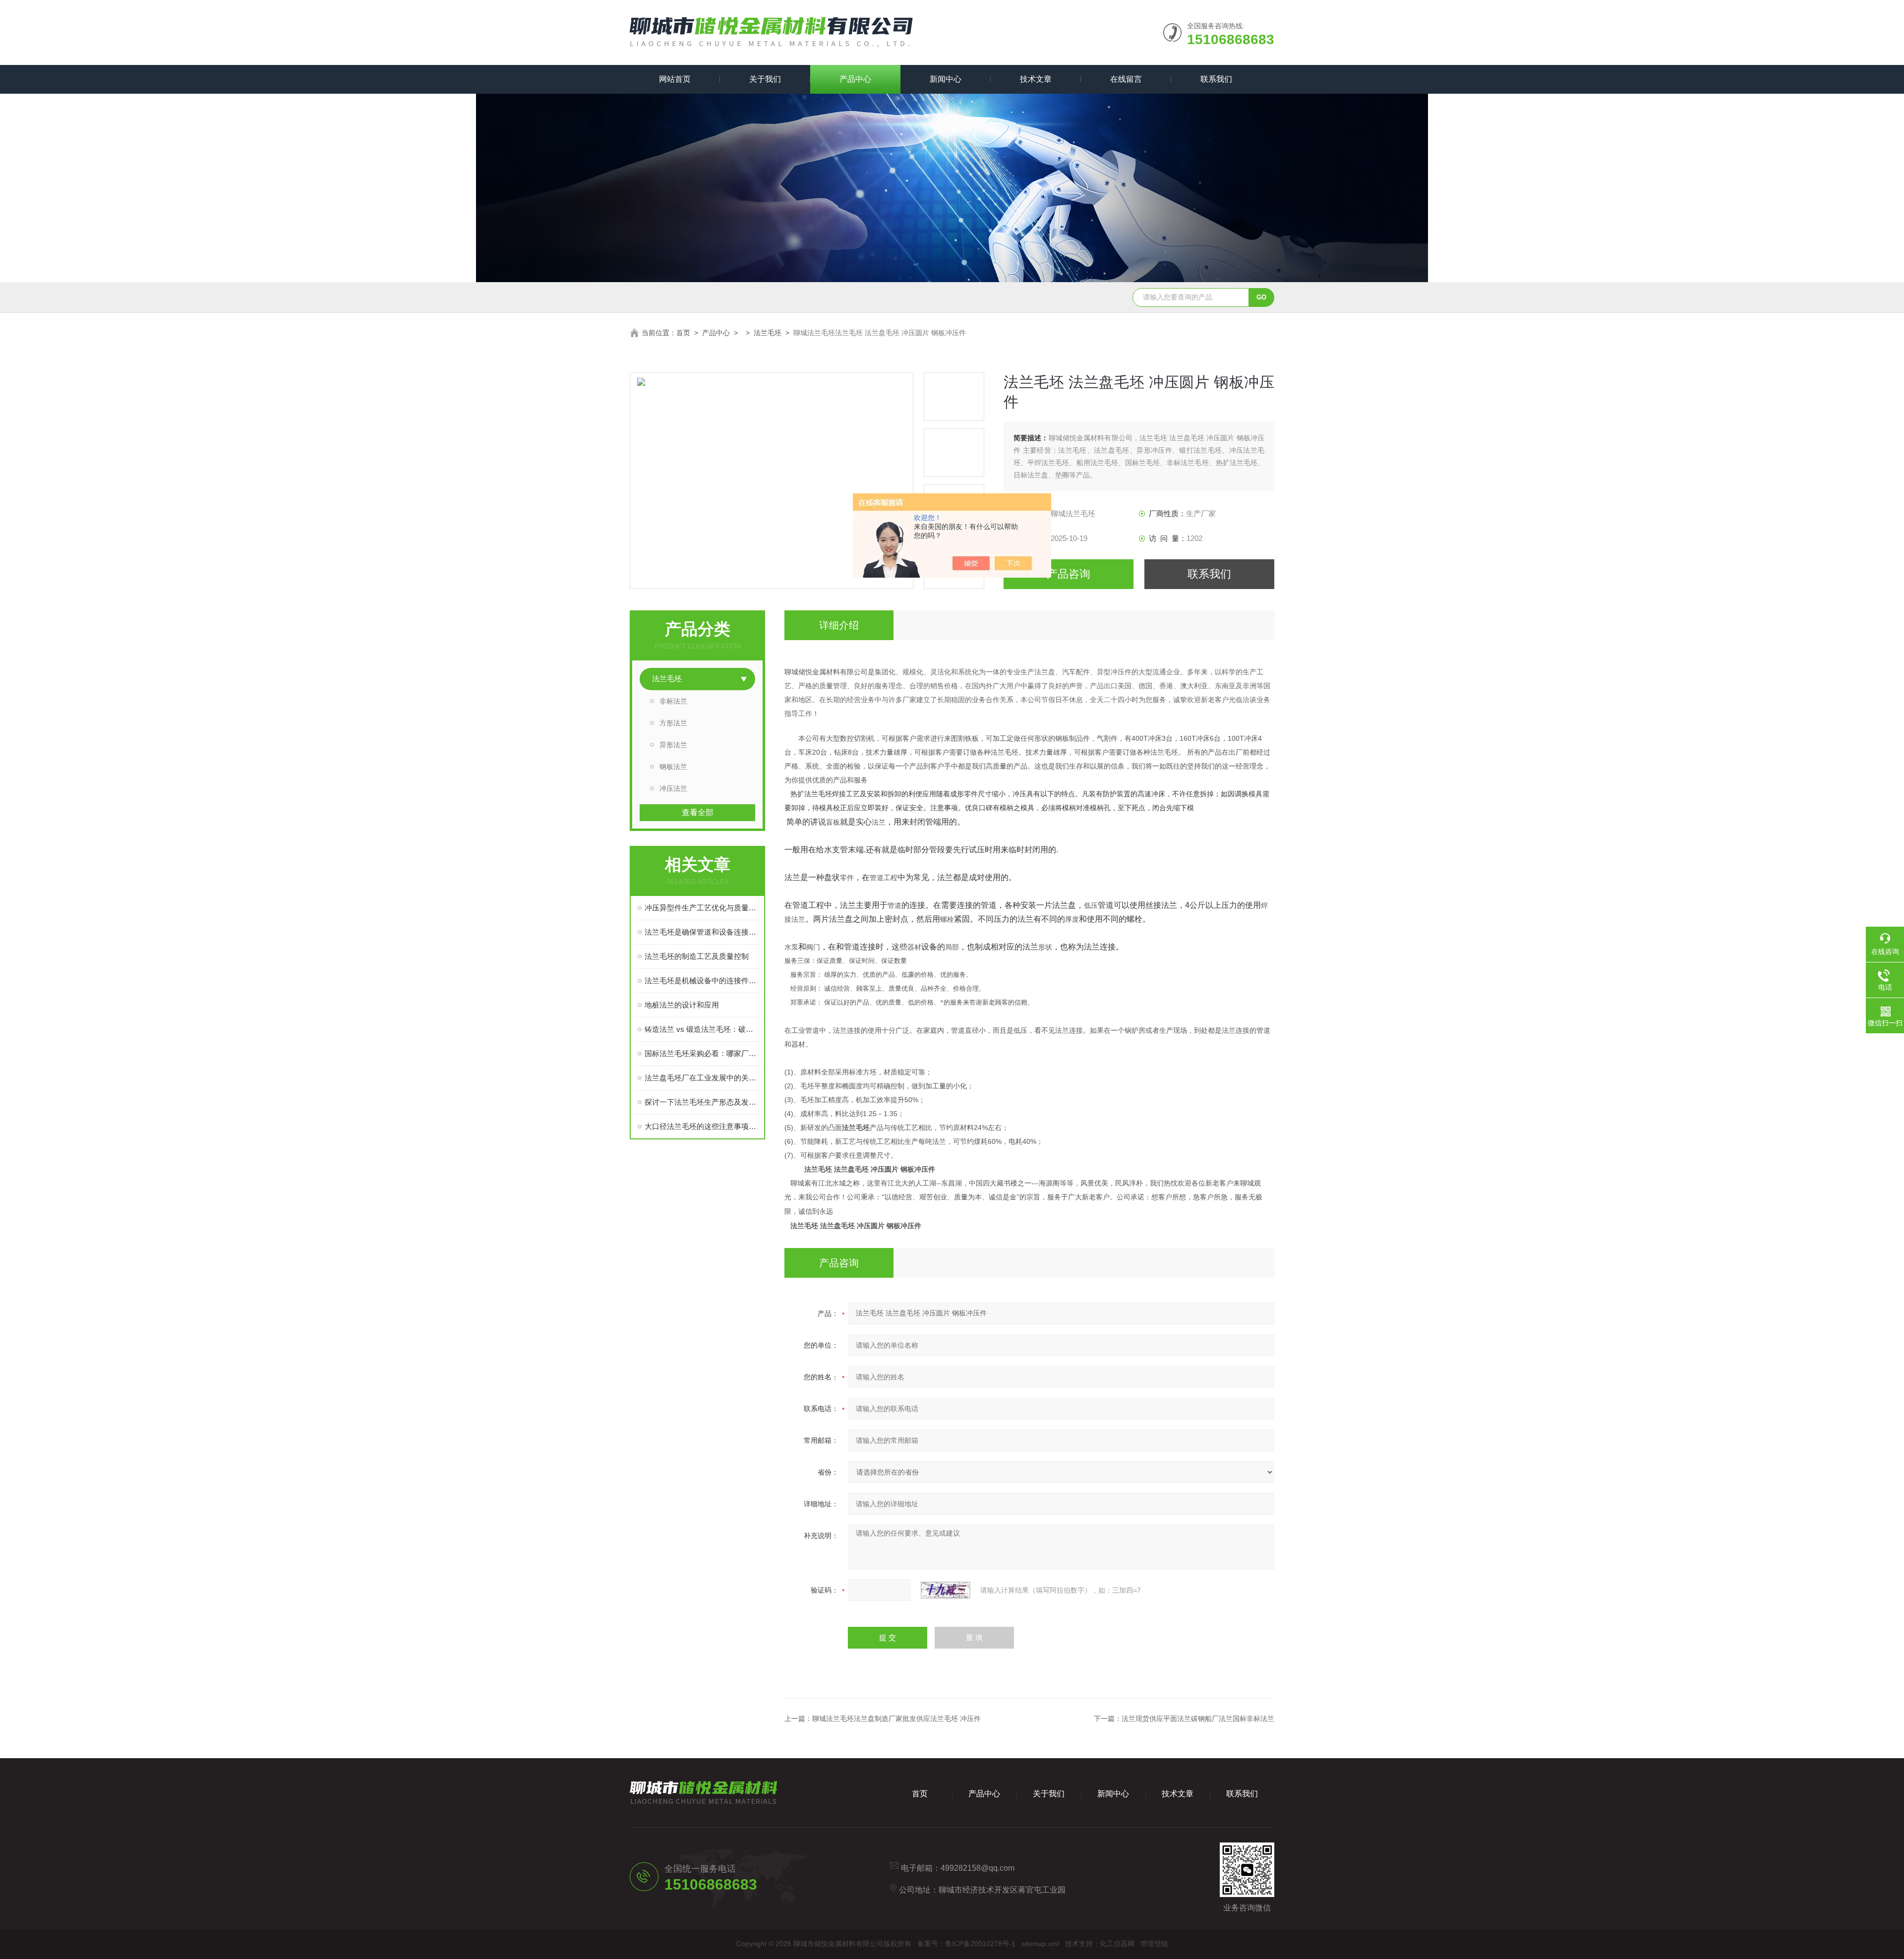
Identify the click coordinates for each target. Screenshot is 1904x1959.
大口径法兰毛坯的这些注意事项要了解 (702, 1126)
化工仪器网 (1117, 1944)
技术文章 (1036, 79)
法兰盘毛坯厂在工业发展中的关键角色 (702, 1078)
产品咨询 (1069, 574)
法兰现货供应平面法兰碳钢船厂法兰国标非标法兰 (1198, 1719)
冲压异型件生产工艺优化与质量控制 (702, 908)
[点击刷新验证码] (946, 1590)
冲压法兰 (673, 788)
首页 (683, 333)
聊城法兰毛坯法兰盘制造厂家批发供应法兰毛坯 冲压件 (896, 1719)
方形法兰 (673, 723)
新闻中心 (946, 79)
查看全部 (698, 812)
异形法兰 (673, 745)
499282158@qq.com (978, 1868)
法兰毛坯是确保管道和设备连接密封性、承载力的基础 (702, 932)
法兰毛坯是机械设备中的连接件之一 (702, 980)
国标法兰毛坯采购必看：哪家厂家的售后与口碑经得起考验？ (702, 1053)
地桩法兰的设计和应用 (682, 1005)
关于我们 (765, 79)
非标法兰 (673, 701)
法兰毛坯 (768, 333)
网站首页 (675, 79)
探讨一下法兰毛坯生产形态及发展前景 (702, 1102)
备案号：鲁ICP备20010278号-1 (966, 1944)
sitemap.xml (1040, 1944)
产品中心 (855, 79)
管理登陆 (1154, 1944)
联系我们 (1216, 79)
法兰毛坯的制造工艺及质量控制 (697, 956)
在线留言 (1126, 79)
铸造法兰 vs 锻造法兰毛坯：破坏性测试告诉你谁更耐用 (702, 1029)
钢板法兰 (673, 767)
